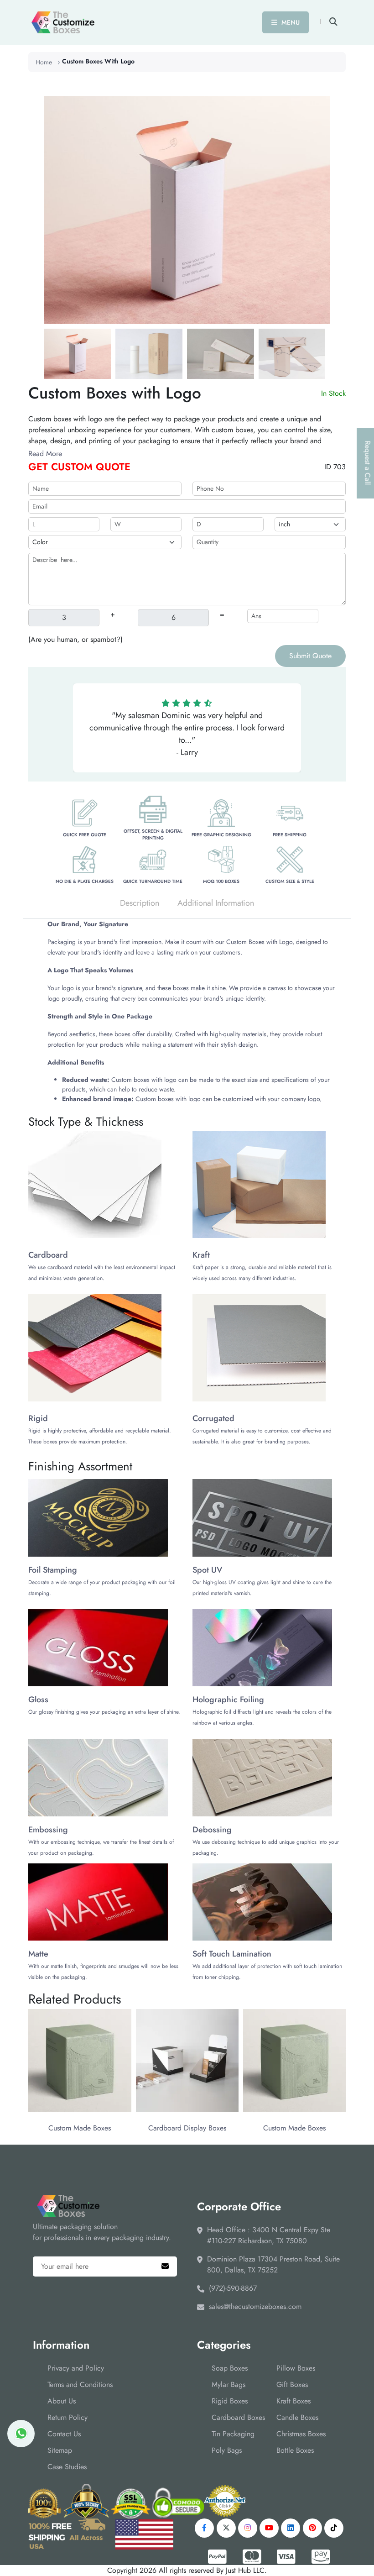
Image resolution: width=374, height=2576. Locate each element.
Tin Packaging (233, 2434)
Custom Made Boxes (80, 2128)
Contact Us (64, 2434)
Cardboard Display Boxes (187, 2128)
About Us (62, 2401)
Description (140, 903)
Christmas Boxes (301, 2434)
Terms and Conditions (80, 2385)
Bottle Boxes (295, 2450)
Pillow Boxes (296, 2368)
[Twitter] (226, 2528)
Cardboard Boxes (238, 2417)
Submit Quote (310, 656)
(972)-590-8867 (233, 2288)
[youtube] (269, 2528)
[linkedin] (291, 2528)
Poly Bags (227, 2450)
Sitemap (60, 2450)
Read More (45, 454)
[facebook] (204, 2528)
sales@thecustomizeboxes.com (255, 2306)
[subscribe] (165, 2266)
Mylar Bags (229, 2385)
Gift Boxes (292, 2385)
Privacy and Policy (76, 2368)
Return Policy (68, 2417)
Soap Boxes (230, 2368)
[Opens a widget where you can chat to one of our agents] (340, 2560)
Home (44, 62)
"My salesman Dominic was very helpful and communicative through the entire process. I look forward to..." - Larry (187, 734)
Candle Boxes (297, 2417)
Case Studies (67, 2467)
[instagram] (248, 2528)
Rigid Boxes (230, 2401)
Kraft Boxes (293, 2401)
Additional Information (216, 903)
